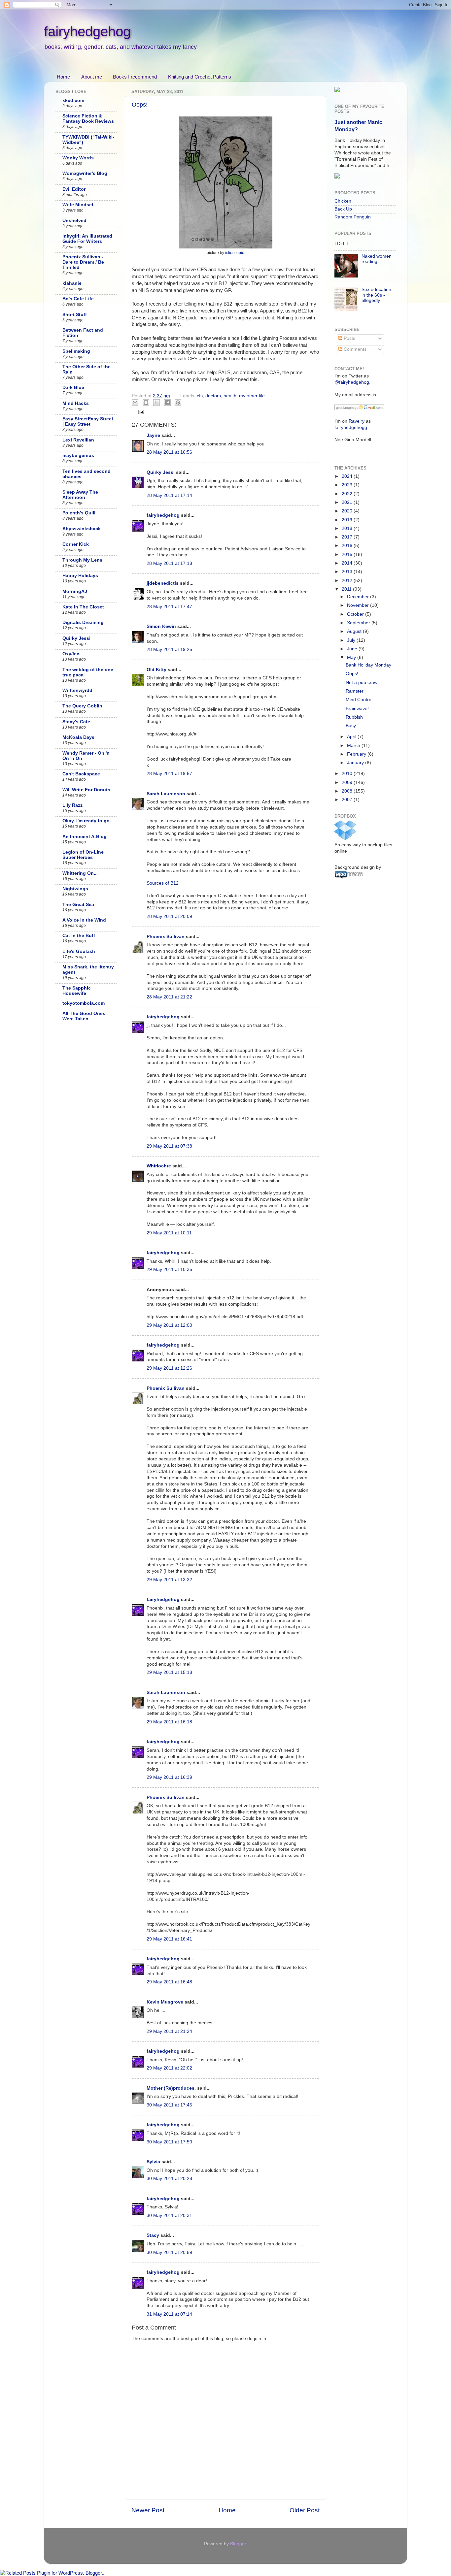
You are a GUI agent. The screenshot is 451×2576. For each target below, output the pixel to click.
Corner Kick (76, 544)
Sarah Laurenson (166, 794)
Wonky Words (78, 158)
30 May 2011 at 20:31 (169, 2216)
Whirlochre (159, 1166)
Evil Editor (74, 189)
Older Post (305, 2510)
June (353, 649)
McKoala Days (78, 737)
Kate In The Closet (83, 607)
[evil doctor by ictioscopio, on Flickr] (226, 247)
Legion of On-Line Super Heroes (83, 855)
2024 (348, 476)
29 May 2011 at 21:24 (169, 2031)
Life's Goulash (79, 951)
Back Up (343, 209)
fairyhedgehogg (351, 427)
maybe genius (78, 456)
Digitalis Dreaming (83, 622)
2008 (348, 791)
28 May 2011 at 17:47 (169, 607)
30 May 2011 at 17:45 (169, 2105)
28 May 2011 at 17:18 (169, 563)
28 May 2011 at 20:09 (169, 916)
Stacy (153, 2235)
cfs (200, 396)
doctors (213, 396)
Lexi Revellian (78, 440)
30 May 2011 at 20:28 (169, 2179)
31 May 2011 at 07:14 (169, 2314)
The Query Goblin (82, 706)
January (356, 763)
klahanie (72, 283)
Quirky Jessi (161, 472)
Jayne (153, 435)
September (359, 623)
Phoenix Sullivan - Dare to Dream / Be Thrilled (83, 262)
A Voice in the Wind (84, 920)
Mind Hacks (76, 403)
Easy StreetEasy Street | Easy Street (88, 422)
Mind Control (359, 700)
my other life (252, 396)
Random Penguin (353, 217)
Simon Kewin (161, 626)
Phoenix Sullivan (166, 937)
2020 (348, 511)
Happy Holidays (80, 576)
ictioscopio (235, 253)
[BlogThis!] (146, 403)
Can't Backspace (81, 774)
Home (63, 77)
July (352, 640)
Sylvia (153, 2162)
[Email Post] (140, 412)
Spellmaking (76, 351)
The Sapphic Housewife (77, 991)
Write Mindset (78, 205)
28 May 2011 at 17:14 (169, 495)
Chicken (343, 201)
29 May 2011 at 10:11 (169, 1233)
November (359, 605)
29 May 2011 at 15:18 (169, 1672)
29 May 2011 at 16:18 (169, 1722)
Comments (354, 349)
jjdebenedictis (163, 583)
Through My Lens (82, 560)
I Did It (341, 244)
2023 (348, 485)
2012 (348, 581)
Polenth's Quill (79, 513)
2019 (348, 520)
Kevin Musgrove (165, 2002)
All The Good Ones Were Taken (84, 1016)
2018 (348, 528)
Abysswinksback (82, 529)
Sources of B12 (163, 883)
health (230, 396)
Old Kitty (156, 670)
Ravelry (357, 421)
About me (92, 77)
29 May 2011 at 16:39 (169, 1777)
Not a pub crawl (362, 683)
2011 (347, 589)
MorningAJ (75, 591)
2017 (348, 537)
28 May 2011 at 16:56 (169, 452)
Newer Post (148, 2510)
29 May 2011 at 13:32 (169, 1580)
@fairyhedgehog (352, 382)
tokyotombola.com (84, 1003)
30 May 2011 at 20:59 (169, 2252)
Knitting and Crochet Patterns (200, 77)
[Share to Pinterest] (178, 403)
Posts (349, 338)
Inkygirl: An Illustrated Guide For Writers (87, 239)
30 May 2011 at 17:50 (169, 2142)
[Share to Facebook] (167, 403)
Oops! (140, 105)
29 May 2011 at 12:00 (169, 1325)
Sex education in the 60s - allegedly (376, 295)
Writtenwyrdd (77, 690)
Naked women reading (377, 259)
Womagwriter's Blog (85, 173)
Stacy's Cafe (76, 722)
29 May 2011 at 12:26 (169, 1368)
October (356, 614)
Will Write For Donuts (86, 790)
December (359, 597)
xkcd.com (73, 100)
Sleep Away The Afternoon (80, 495)
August (355, 631)
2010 (348, 774)
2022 (348, 494)
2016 (348, 546)
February (357, 754)
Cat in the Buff (79, 936)
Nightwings (75, 889)
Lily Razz (72, 805)
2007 (348, 800)
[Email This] (135, 403)
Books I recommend (135, 77)
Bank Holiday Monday (368, 665)
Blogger (238, 2544)
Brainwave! (357, 709)
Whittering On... (80, 873)
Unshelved (74, 221)
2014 (348, 563)
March (354, 746)
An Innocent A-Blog (85, 837)
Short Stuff (75, 315)
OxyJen (71, 654)
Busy (351, 726)
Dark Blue (73, 388)
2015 (348, 554)
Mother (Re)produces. (171, 2088)
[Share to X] (156, 403)
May (352, 657)
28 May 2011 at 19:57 (169, 774)
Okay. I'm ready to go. (87, 821)
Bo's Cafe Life (78, 299)
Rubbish (354, 717)
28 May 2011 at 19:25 (169, 650)
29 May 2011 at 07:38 (169, 1146)
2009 (348, 783)
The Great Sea (78, 905)
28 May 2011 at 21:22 (169, 997)
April (352, 737)
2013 (348, 572)
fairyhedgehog (87, 32)
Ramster (355, 691)
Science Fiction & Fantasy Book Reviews (88, 119)
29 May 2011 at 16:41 (169, 1939)
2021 (348, 502)
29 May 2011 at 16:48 (169, 1982)
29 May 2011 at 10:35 (169, 1270)
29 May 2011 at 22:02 (169, 2068)
